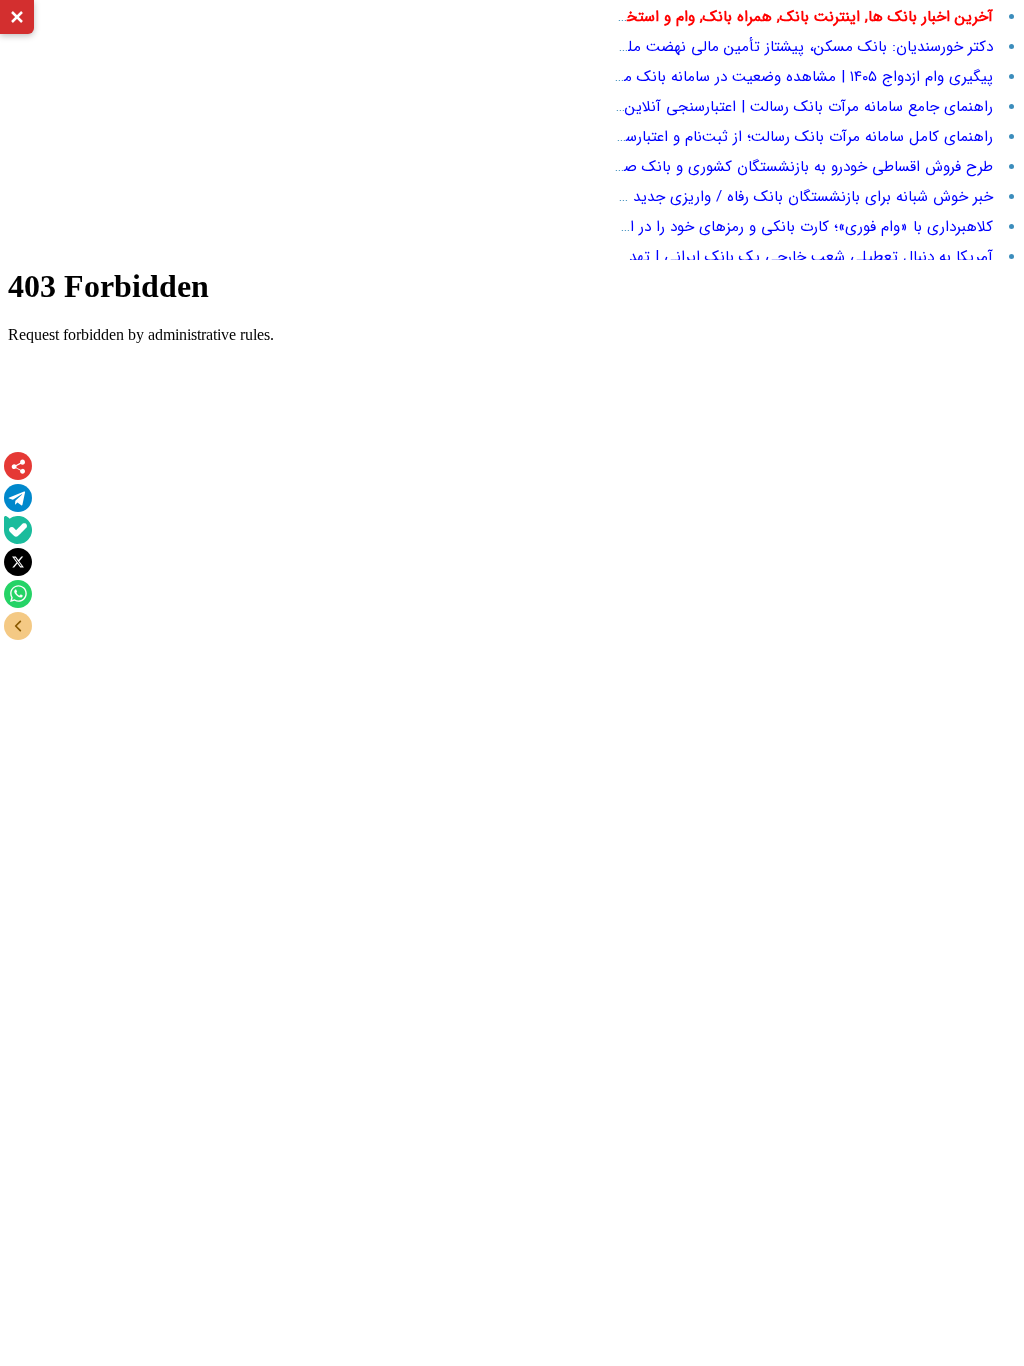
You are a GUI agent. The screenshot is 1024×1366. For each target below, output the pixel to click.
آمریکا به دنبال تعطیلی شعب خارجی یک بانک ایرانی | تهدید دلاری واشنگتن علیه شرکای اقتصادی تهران (672, 257)
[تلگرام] (18, 498)
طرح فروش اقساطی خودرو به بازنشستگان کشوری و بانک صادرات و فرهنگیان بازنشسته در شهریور (693, 167)
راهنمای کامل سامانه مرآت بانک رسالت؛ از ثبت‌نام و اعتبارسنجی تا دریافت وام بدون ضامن (713, 137)
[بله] (18, 530)
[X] (18, 562)
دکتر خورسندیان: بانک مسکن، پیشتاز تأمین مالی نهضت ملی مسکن (782, 47)
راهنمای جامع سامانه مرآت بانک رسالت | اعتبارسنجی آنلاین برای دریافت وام (757, 107)
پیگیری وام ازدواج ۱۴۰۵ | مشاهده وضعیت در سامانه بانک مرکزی (794, 77)
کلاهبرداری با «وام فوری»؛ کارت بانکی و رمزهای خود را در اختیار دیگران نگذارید (748, 227)
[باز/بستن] (18, 626)
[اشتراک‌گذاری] (18, 466)
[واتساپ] (18, 594)
